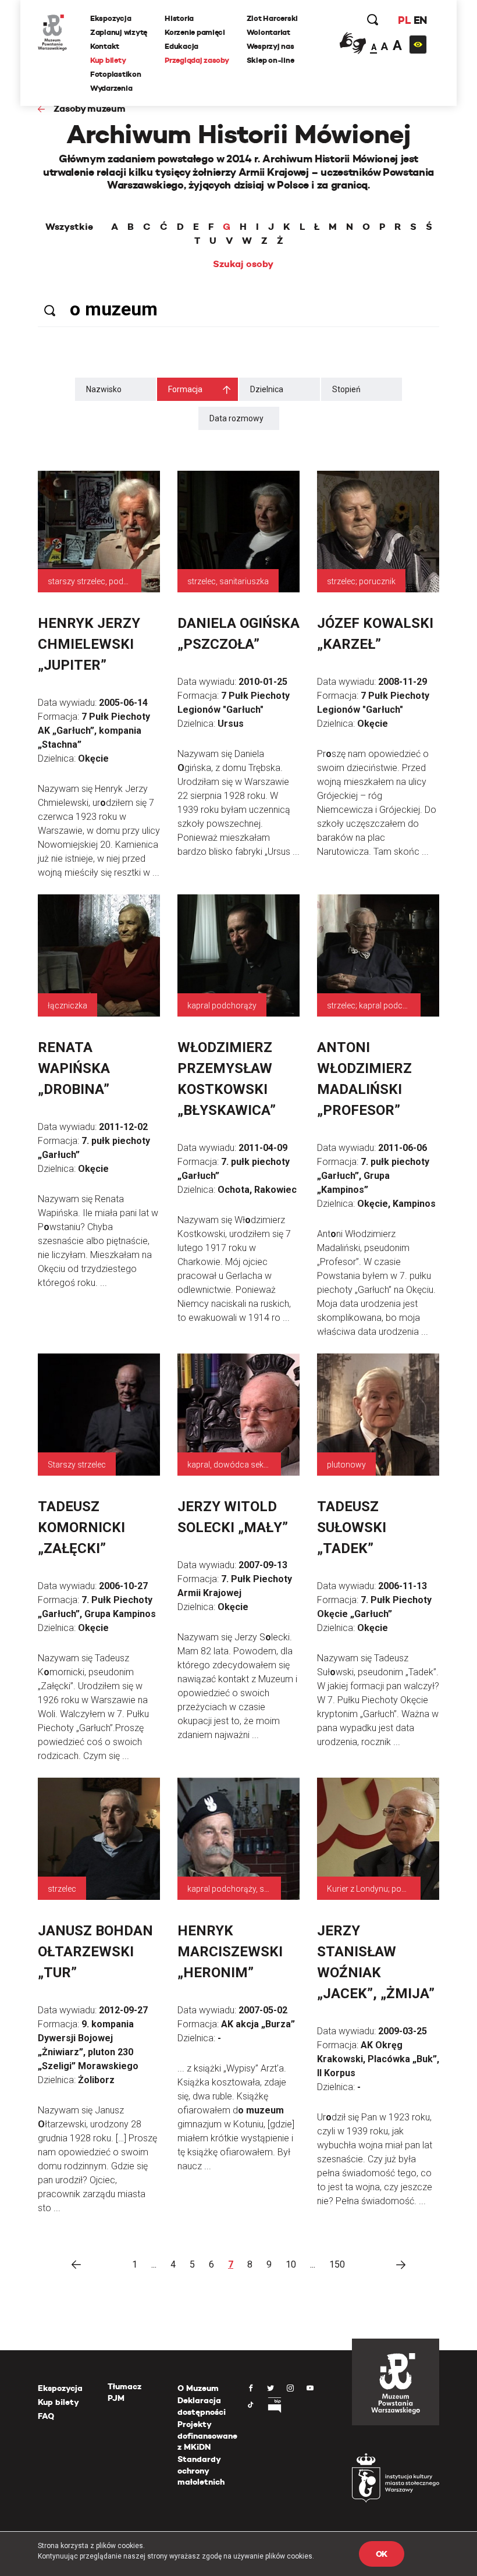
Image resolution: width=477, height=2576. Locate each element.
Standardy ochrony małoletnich (201, 2470)
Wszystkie (69, 227)
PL (404, 20)
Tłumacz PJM (124, 2392)
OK (382, 2554)
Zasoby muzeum (90, 109)
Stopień (346, 389)
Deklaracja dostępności (202, 2406)
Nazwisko (104, 389)
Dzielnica (267, 389)
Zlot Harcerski (272, 18)
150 (337, 2264)
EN (420, 20)
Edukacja (181, 46)
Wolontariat (268, 32)
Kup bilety (108, 60)
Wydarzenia (111, 88)
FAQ (46, 2416)
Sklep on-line (270, 60)
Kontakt (105, 46)
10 (291, 2264)
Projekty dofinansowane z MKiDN (207, 2435)
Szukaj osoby (243, 264)
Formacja (185, 389)
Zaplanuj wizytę (119, 32)
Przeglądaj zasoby (197, 60)
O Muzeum (198, 2388)
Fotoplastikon (116, 74)
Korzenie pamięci (195, 32)
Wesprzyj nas (270, 46)
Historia (179, 18)
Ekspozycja (111, 18)
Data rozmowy (236, 418)
